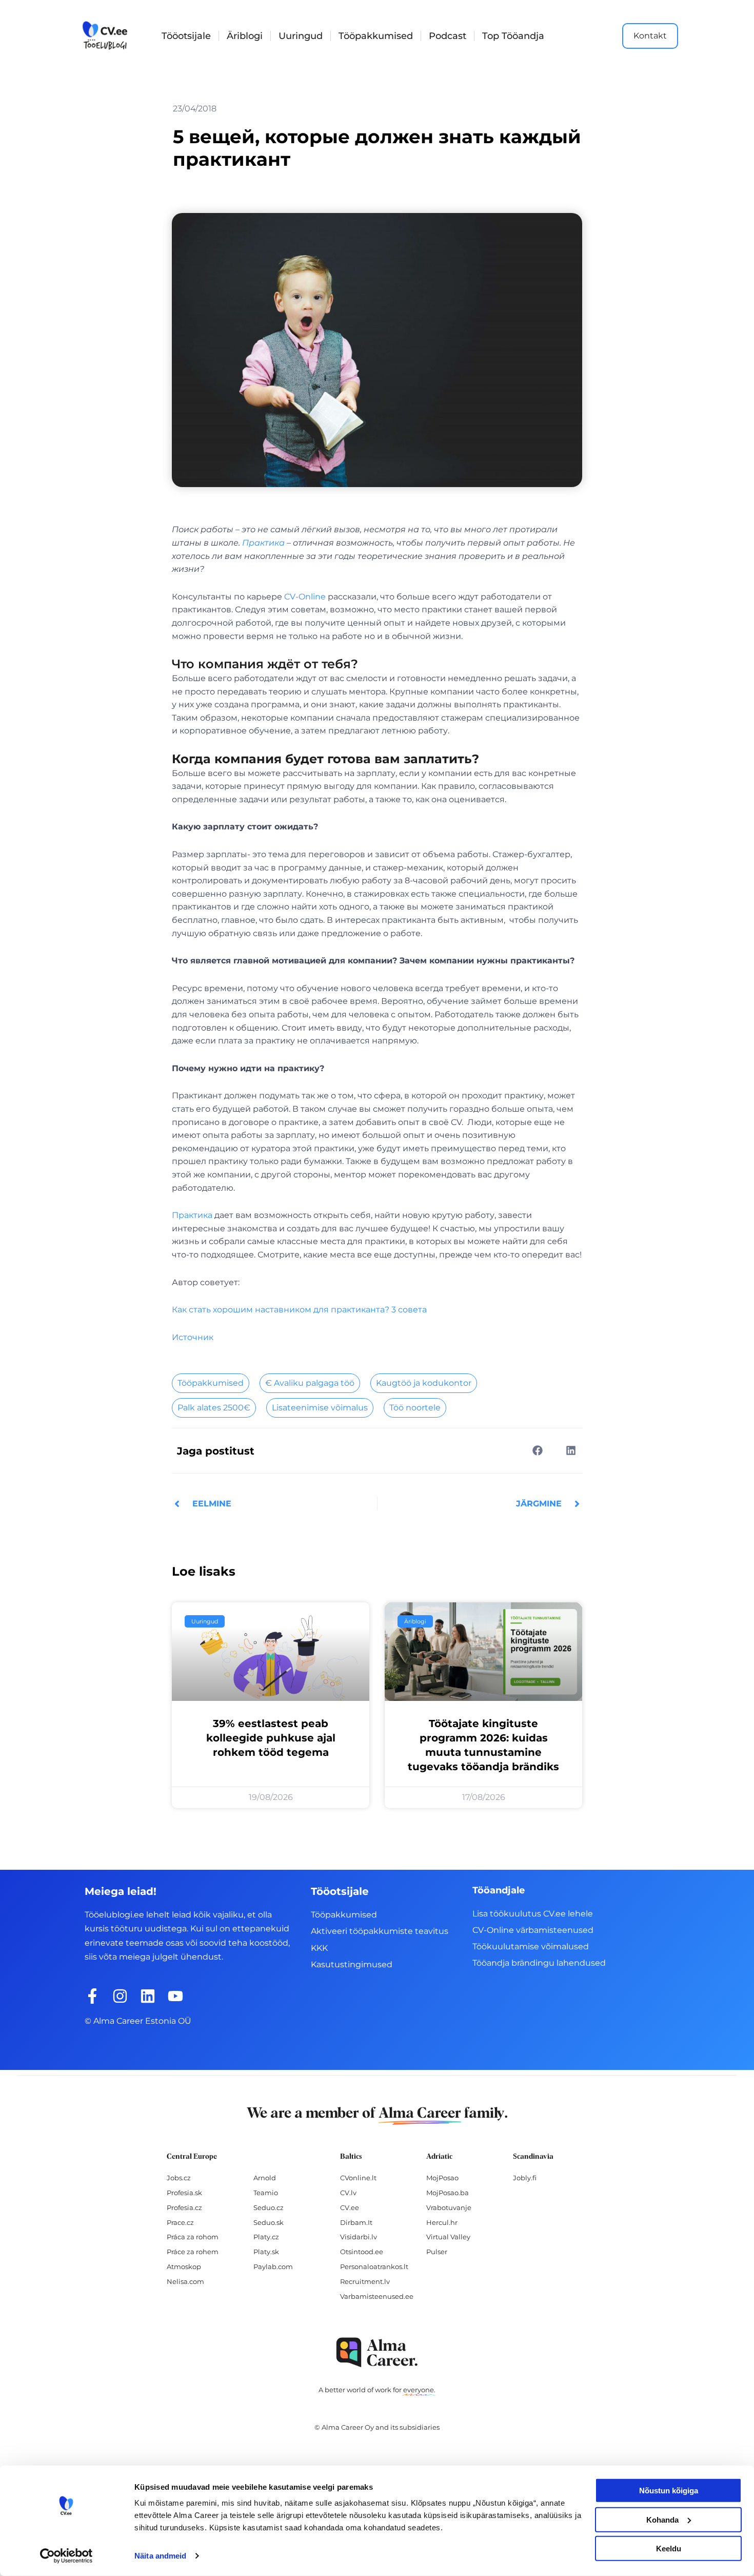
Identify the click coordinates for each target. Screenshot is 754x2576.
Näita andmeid (160, 2556)
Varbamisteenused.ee (377, 2296)
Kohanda (662, 2519)
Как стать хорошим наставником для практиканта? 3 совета (299, 1310)
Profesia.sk (184, 2193)
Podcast (448, 36)
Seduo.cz (269, 2207)
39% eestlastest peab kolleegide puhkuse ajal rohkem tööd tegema (271, 1738)
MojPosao (442, 2178)
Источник (193, 1337)
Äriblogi (245, 36)
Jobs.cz (179, 2178)
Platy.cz (266, 2237)
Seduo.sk (269, 2222)
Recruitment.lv (365, 2281)
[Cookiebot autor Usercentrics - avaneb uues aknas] (66, 2556)
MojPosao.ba (448, 2193)
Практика (263, 543)
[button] (537, 1450)
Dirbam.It (356, 2222)
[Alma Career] (377, 2352)
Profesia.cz (184, 2207)
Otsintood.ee (362, 2252)
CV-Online (305, 597)
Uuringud (301, 36)
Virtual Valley (448, 2237)
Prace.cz (180, 2222)
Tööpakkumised (376, 36)
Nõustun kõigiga (669, 2491)
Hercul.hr (442, 2222)
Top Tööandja (513, 36)
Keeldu (669, 2549)
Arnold (265, 2178)
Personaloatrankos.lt (374, 2267)
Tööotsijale (186, 36)
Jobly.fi (525, 2178)
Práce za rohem (193, 2252)
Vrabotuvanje (449, 2207)
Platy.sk (266, 2252)
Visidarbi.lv (359, 2237)
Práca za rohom (193, 2237)
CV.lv (348, 2193)
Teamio (266, 2193)
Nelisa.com (185, 2281)
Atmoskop (184, 2267)
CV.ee (350, 2207)
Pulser (437, 2252)
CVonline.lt (358, 2178)
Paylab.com (273, 2267)
